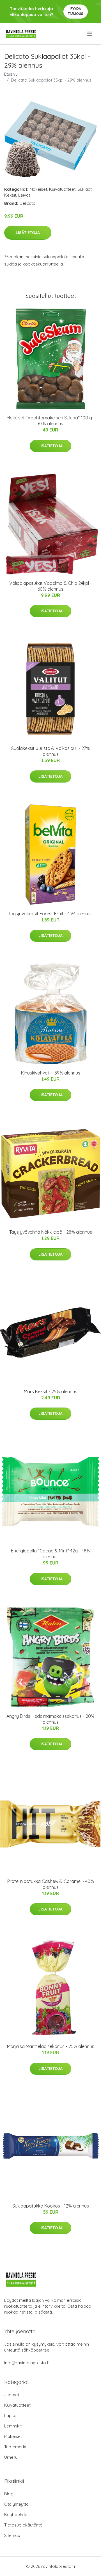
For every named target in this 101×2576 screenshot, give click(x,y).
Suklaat (85, 189)
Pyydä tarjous (76, 11)
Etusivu (11, 74)
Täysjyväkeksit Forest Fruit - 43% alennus (50, 914)
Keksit (10, 195)
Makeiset (38, 189)
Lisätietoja (28, 233)
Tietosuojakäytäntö (23, 2525)
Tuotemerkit (16, 2447)
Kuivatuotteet (62, 189)
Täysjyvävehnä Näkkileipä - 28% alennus (51, 1232)
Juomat (12, 2395)
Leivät (24, 195)
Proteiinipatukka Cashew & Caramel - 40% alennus (51, 1884)
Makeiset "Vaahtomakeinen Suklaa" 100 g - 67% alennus (51, 421)
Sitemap (12, 2535)
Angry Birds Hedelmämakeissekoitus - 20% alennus (50, 1719)
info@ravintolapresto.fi (27, 2363)
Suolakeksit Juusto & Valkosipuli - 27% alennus (50, 751)
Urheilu (11, 2457)
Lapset (11, 2416)
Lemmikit (13, 2426)
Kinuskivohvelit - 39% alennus (51, 1073)
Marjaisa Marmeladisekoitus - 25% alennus (51, 2046)
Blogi (9, 2494)
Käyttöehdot (17, 2515)
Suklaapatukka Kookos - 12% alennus (51, 2206)
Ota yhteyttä (16, 2504)
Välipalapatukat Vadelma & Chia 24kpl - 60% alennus (50, 586)
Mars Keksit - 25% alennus (50, 1392)
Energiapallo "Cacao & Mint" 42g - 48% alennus (50, 1554)
